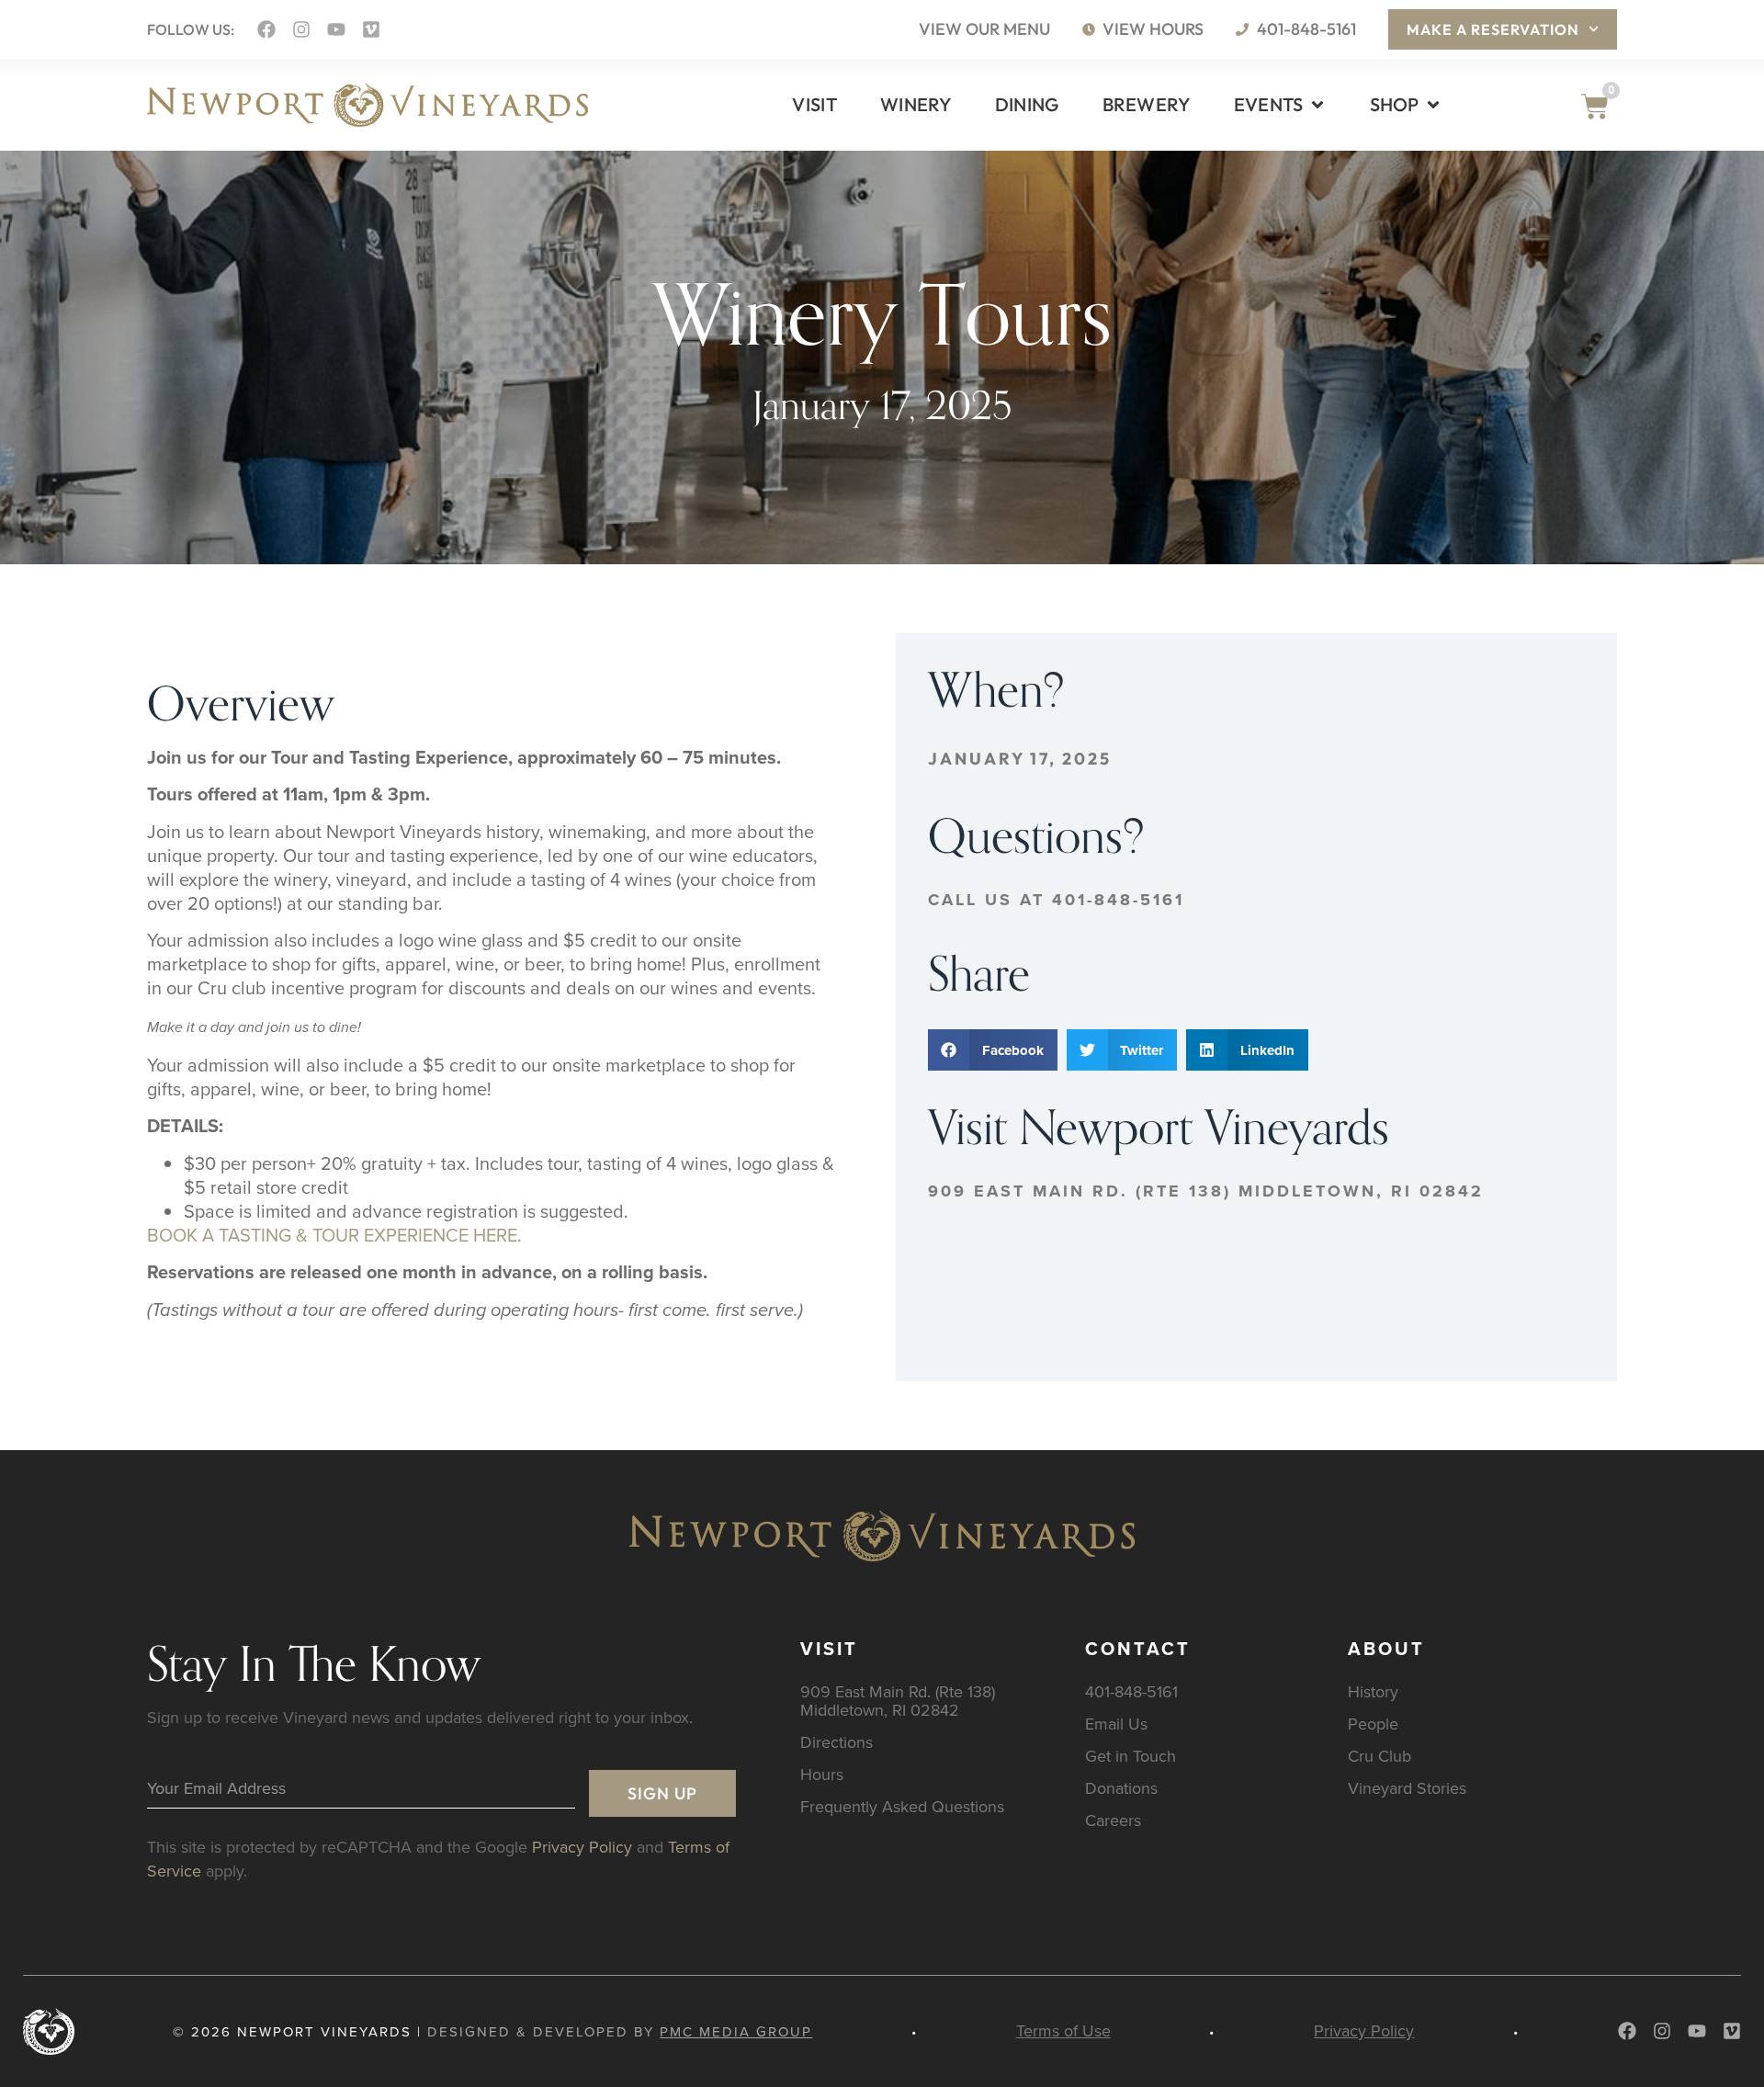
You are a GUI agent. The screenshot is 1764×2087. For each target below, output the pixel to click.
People (1373, 1724)
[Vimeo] (371, 29)
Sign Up (662, 1793)
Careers (1113, 1820)
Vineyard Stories (1407, 1788)
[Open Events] (1317, 105)
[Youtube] (336, 29)
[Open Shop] (1433, 105)
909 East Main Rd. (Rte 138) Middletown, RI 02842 (1206, 1191)
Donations (1121, 1788)
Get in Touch (1131, 1756)
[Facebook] (266, 29)
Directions (837, 1742)
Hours (822, 1774)
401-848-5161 (1131, 1691)
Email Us (1116, 1724)
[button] (993, 1050)
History (1373, 1691)
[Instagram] (301, 29)
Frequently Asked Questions (902, 1806)
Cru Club (1380, 1756)
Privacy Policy (582, 1847)
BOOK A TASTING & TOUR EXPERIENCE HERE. (334, 1235)
